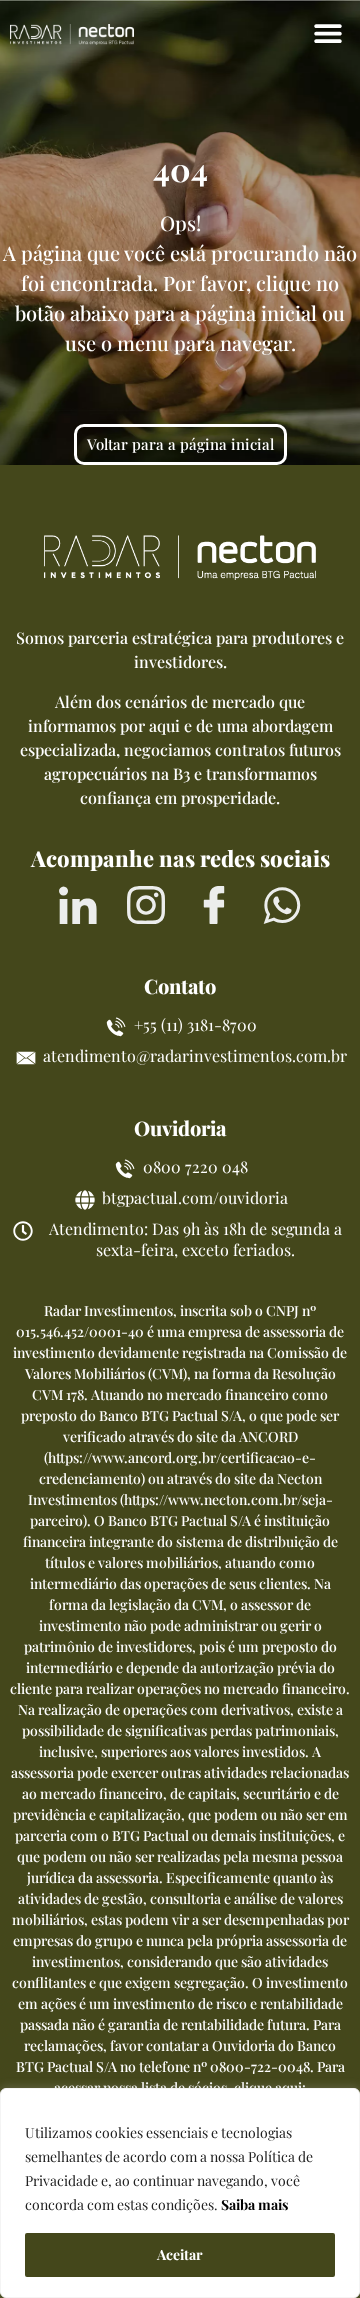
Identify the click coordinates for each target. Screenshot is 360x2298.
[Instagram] (146, 905)
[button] (327, 32)
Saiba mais (254, 2204)
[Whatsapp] (282, 905)
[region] (180, 2193)
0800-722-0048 (260, 2066)
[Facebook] (214, 905)
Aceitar (180, 2254)
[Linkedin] (78, 905)
